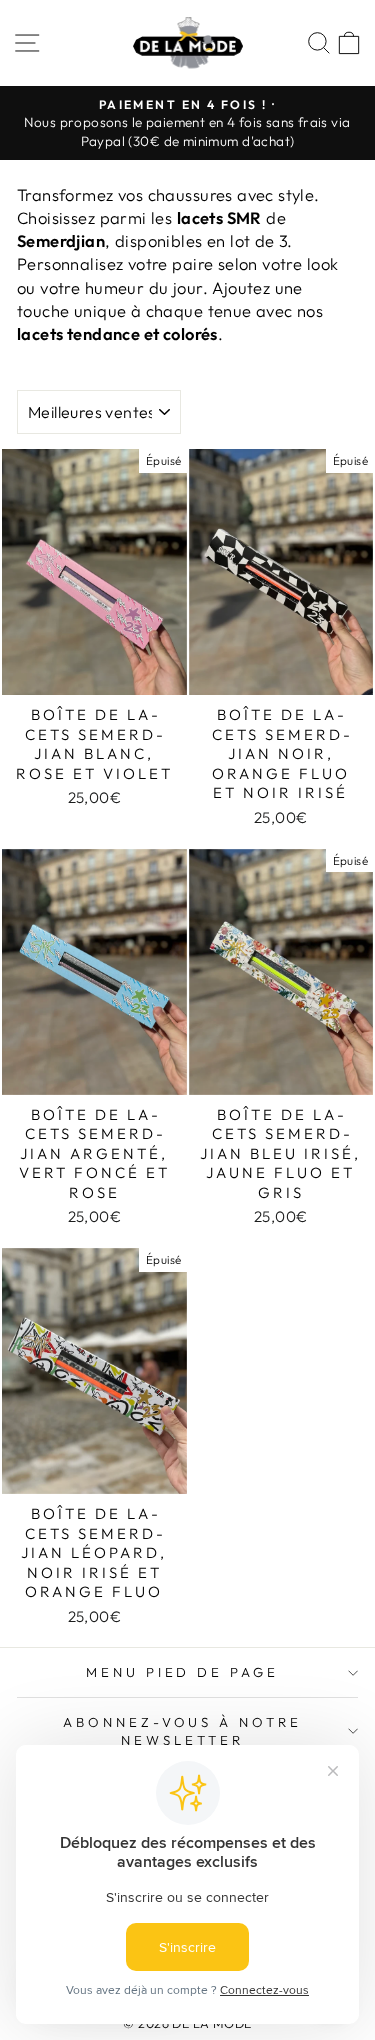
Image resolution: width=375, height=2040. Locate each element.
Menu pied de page (183, 1672)
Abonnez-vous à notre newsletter (183, 1731)
